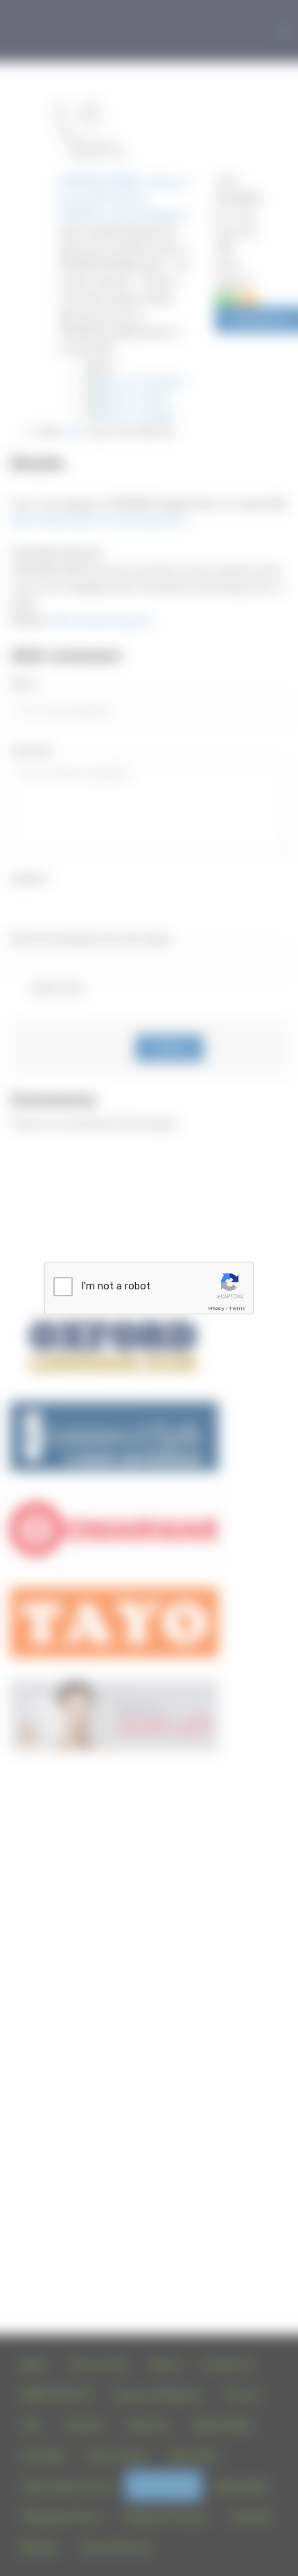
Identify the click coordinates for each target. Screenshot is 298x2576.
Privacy (216, 1308)
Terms (237, 1308)
